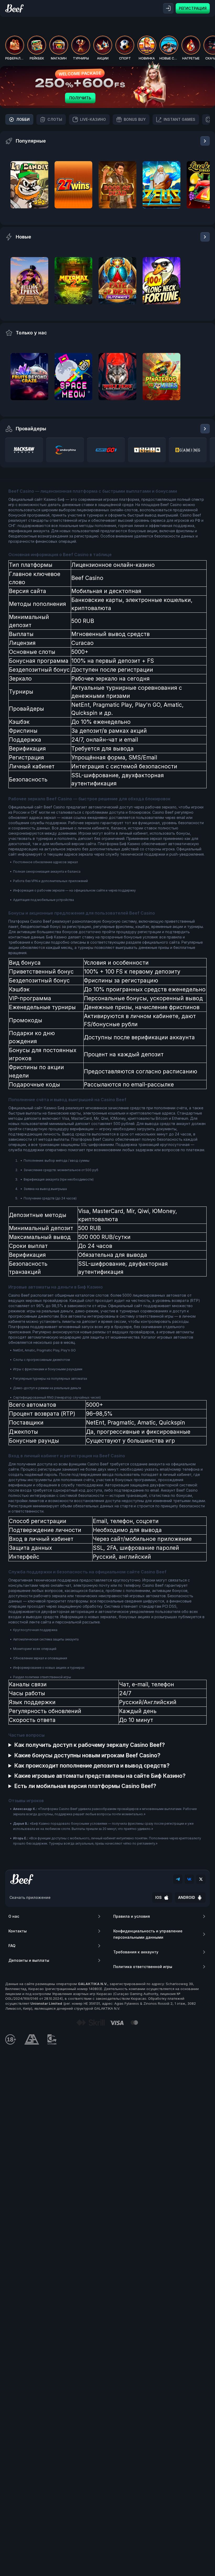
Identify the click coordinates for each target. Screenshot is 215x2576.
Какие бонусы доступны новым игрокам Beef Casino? (87, 1755)
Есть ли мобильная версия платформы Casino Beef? (85, 1786)
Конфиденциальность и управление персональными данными (148, 1934)
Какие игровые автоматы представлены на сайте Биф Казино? (100, 1776)
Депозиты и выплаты (29, 1960)
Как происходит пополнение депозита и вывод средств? (92, 1766)
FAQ (12, 1946)
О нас (14, 1916)
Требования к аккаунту (136, 1952)
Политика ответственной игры (143, 1967)
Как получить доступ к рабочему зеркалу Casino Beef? (90, 1745)
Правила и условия (132, 1916)
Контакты (18, 1931)
